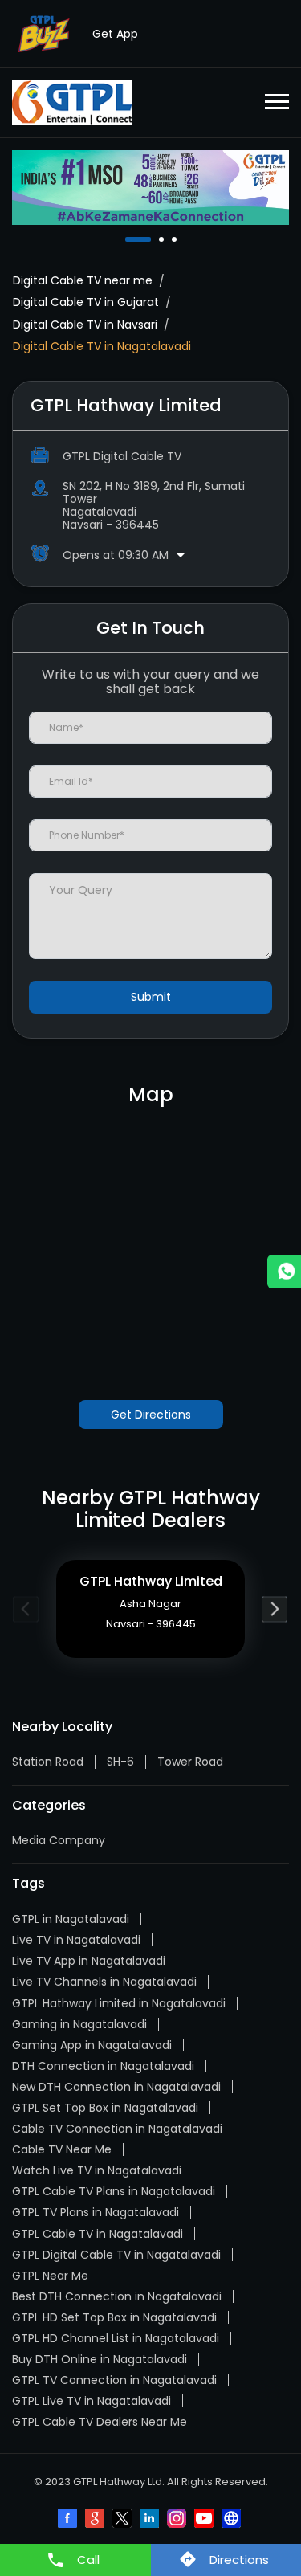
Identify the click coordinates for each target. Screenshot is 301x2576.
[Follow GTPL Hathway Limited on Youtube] (205, 2520)
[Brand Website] (233, 2520)
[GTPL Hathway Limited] (72, 103)
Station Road (48, 1762)
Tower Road (190, 1762)
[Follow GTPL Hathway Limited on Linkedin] (151, 2520)
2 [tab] (163, 239)
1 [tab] (129, 239)
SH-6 (120, 1762)
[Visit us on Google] (96, 2520)
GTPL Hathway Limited (151, 1581)
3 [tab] (176, 239)
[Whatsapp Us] (284, 1272)
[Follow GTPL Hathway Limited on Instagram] (178, 2520)
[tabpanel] (150, 188)
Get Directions (151, 1415)
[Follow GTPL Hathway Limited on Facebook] (69, 2520)
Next (275, 1608)
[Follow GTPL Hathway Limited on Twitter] (124, 2520)
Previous (26, 1608)
